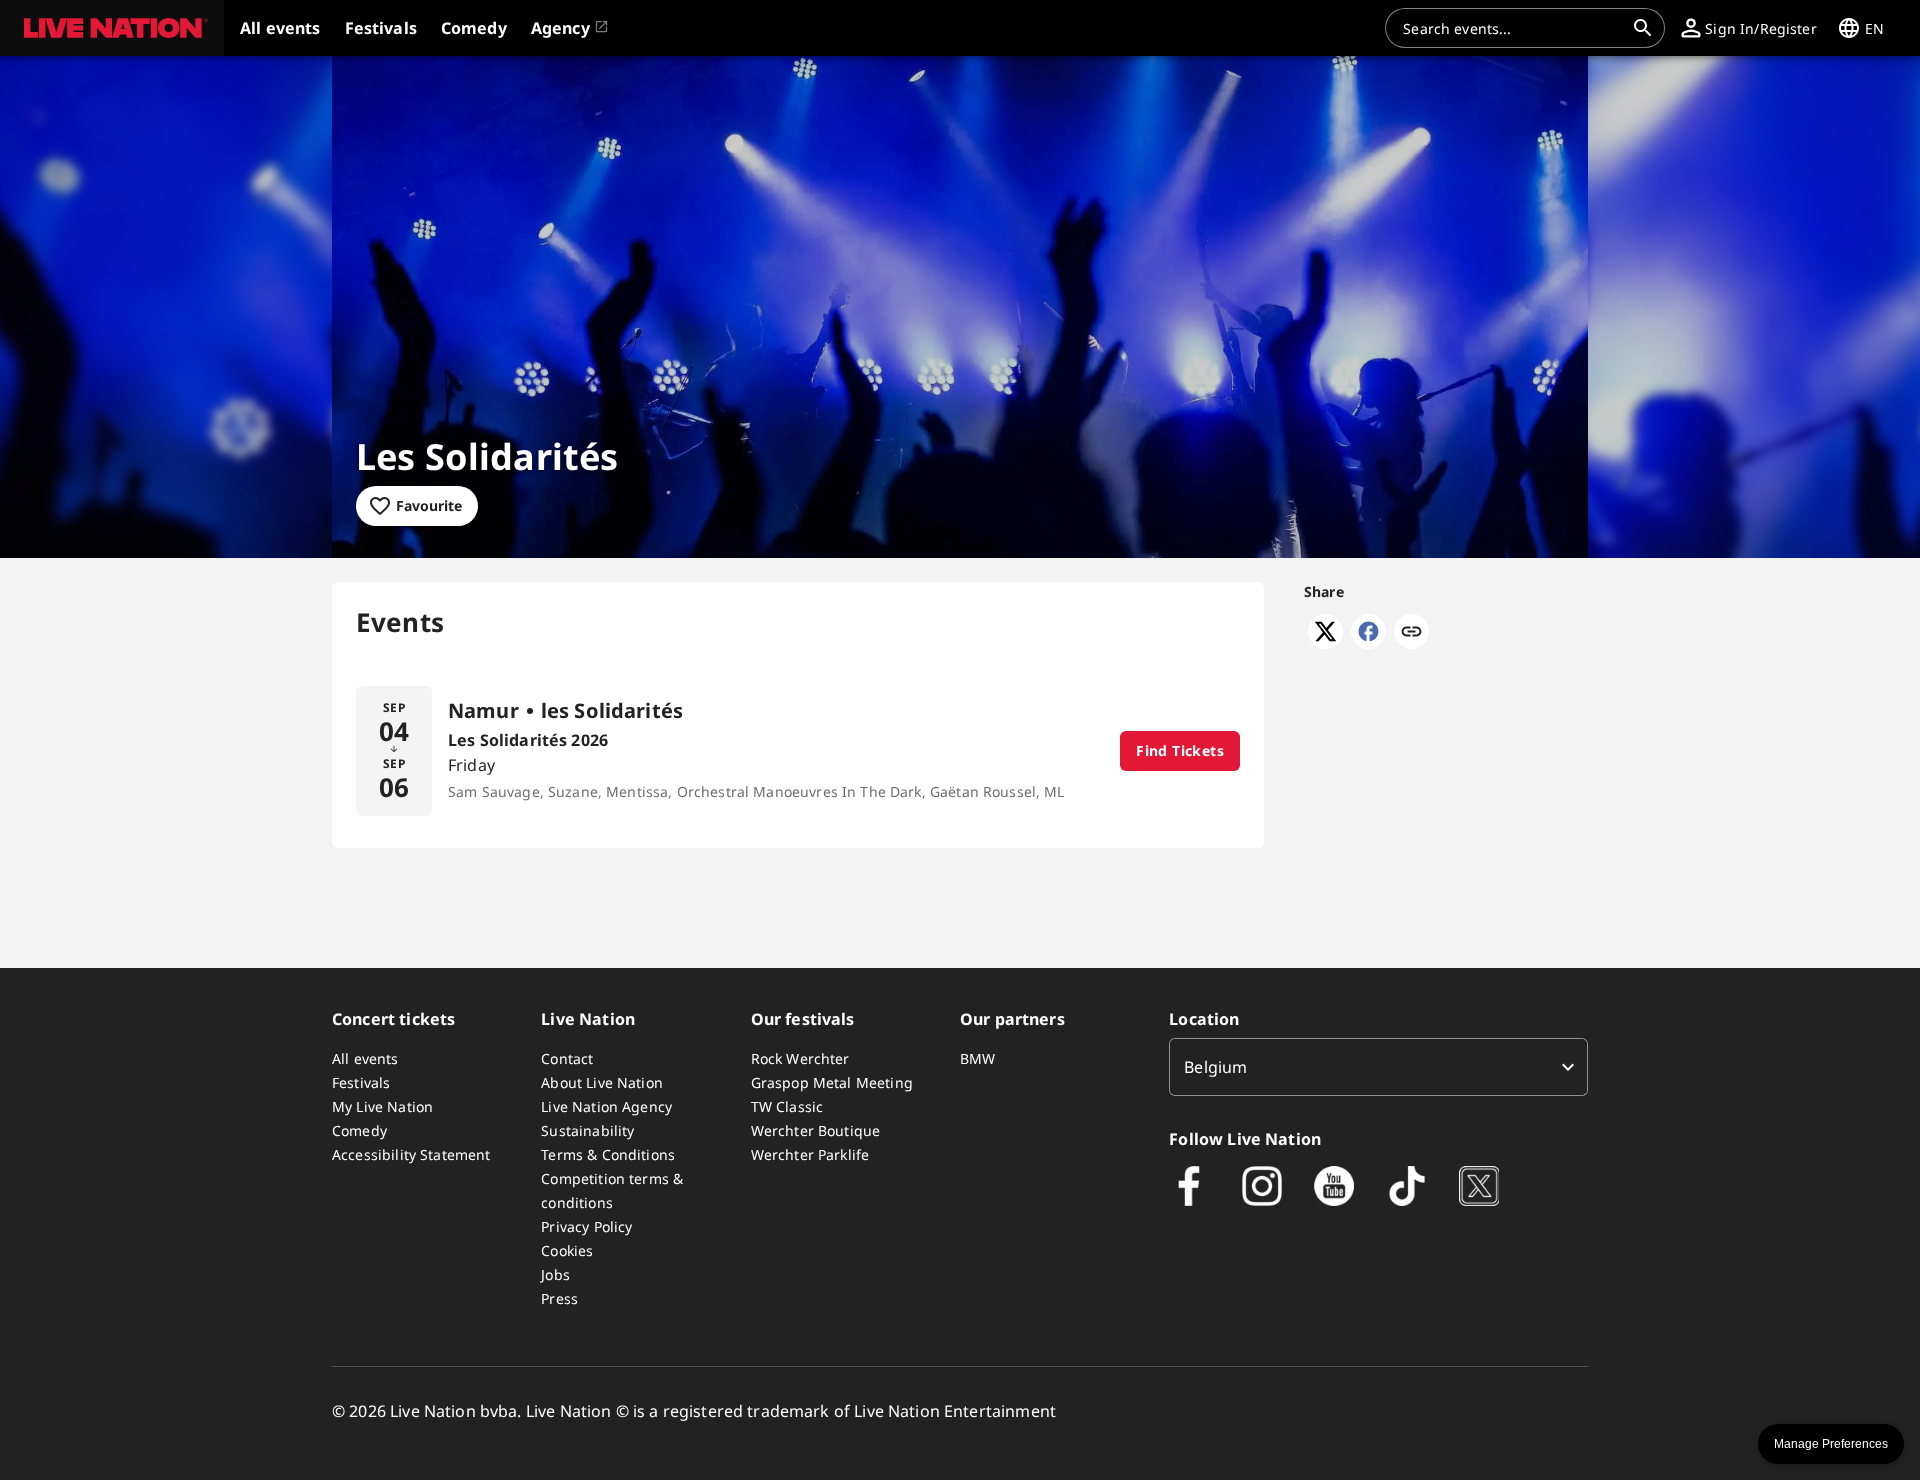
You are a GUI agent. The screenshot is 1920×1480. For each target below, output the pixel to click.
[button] (112, 28)
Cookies (567, 1250)
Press (559, 1298)
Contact (567, 1058)
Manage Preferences (1831, 1444)
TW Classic (787, 1106)
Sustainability (587, 1130)
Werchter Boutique (816, 1130)
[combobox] (1513, 28)
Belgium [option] (1215, 1067)
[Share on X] (1325, 643)
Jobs (555, 1274)
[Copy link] (1411, 633)
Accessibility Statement (411, 1154)
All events (365, 1058)
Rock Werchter (800, 1058)
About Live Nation (602, 1082)
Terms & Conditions (608, 1154)
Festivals (361, 1082)
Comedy (359, 1130)
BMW (977, 1058)
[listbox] (1378, 1067)
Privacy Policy (586, 1226)
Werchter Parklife (810, 1154)
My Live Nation (382, 1106)
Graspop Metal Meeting (832, 1082)
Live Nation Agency (606, 1106)
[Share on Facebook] (1368, 643)
